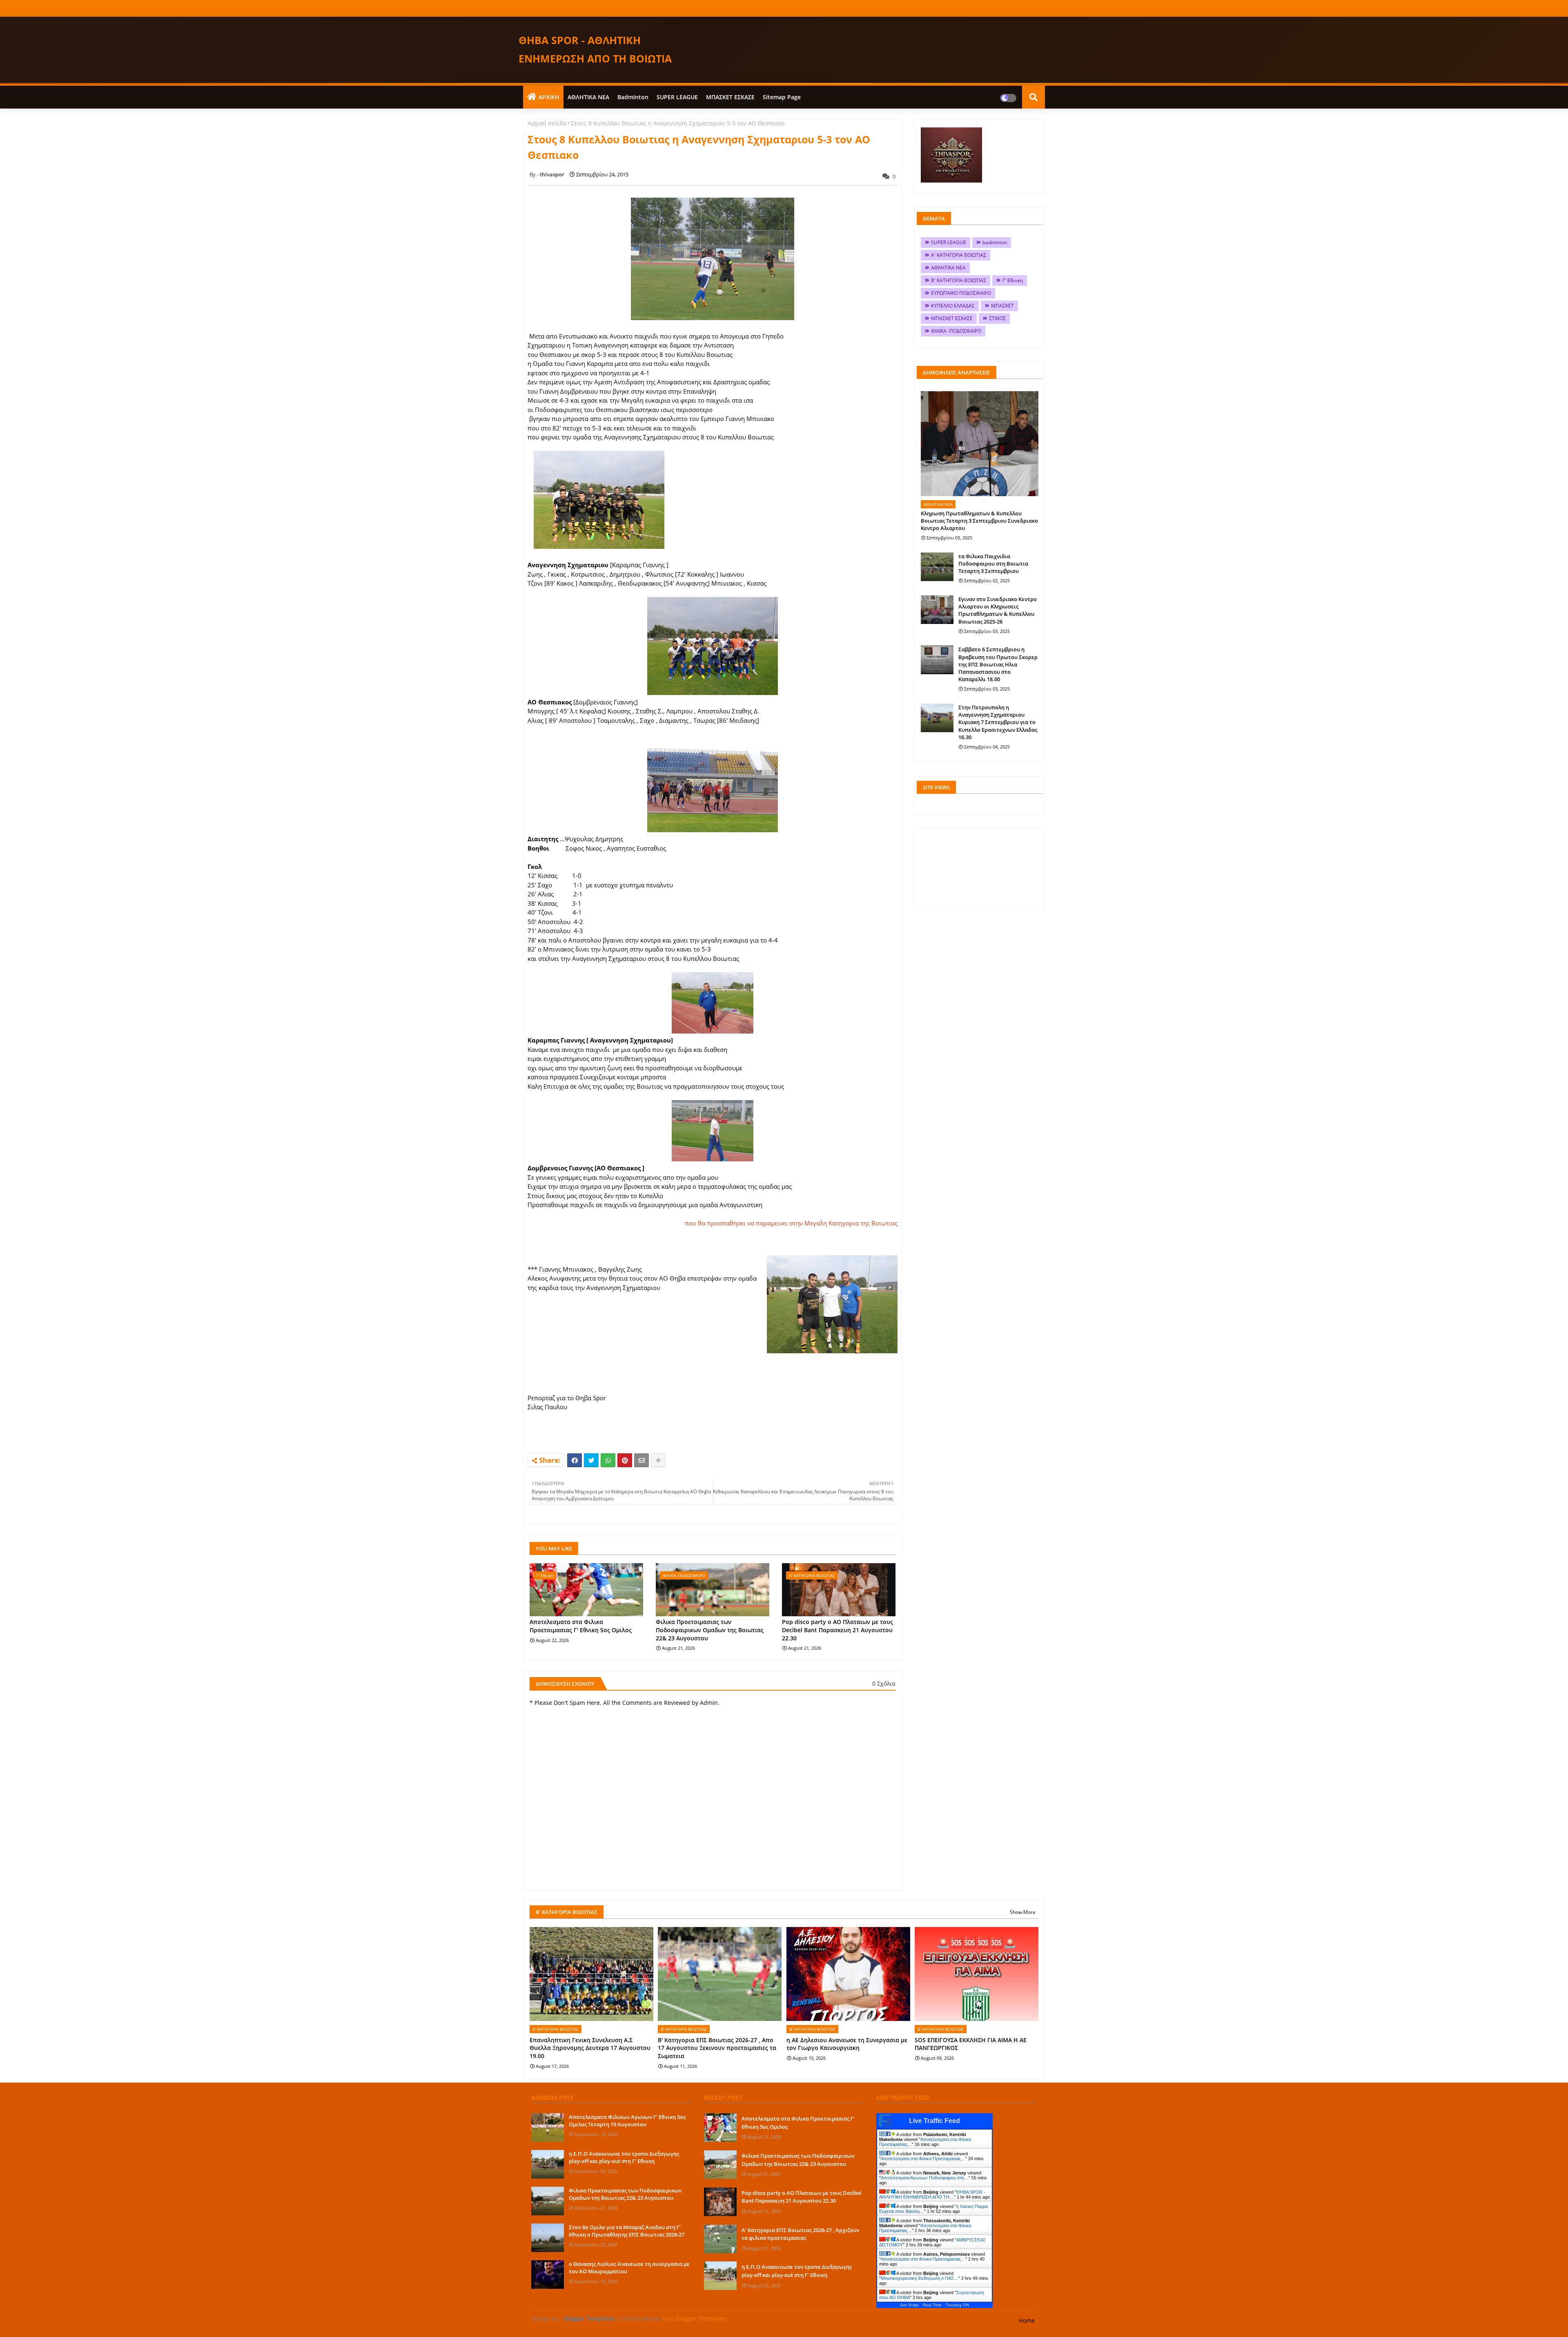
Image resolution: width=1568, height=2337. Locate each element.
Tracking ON (957, 2305)
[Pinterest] (625, 1460)
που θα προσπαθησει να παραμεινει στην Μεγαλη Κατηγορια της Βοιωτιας (791, 1223)
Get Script (909, 2305)
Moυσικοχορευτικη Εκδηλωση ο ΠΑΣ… (920, 2278)
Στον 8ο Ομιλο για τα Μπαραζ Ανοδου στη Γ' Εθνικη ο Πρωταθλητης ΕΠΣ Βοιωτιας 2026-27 (627, 2231)
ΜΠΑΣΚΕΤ (1002, 306)
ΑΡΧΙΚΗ (549, 97)
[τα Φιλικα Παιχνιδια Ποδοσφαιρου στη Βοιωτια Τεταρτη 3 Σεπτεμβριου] (937, 567)
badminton (633, 97)
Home (1027, 2320)
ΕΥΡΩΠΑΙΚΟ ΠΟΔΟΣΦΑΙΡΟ (961, 293)
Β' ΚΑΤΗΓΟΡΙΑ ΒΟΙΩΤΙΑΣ (959, 280)
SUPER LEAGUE (677, 97)
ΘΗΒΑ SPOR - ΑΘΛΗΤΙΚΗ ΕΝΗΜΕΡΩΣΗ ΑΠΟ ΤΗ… (932, 2194)
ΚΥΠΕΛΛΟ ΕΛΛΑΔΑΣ (953, 306)
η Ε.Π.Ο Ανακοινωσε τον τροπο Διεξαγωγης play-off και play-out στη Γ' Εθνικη (624, 2157)
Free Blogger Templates (695, 2318)
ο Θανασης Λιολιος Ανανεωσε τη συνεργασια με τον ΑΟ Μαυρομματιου (629, 2268)
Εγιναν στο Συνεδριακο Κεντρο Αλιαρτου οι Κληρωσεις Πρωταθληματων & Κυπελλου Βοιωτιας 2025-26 (998, 610)
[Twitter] (591, 1460)
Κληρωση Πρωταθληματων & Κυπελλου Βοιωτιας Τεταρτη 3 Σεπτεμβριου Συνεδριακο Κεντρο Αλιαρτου (979, 521)
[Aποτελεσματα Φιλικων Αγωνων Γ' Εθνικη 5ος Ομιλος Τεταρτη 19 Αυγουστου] (548, 2128)
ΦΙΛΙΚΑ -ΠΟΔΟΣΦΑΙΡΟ (956, 331)
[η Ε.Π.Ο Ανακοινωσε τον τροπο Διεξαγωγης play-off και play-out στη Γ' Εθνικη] (548, 2164)
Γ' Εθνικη (1013, 280)
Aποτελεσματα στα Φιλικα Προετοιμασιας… (923, 2159)
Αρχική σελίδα (547, 123)
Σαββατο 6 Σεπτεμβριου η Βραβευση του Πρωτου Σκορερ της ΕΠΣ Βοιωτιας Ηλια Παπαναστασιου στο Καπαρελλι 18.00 (998, 664)
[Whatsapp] (608, 1460)
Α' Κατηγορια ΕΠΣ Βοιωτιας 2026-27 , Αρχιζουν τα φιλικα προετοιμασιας (800, 2234)
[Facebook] (575, 1460)
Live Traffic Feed (934, 2121)
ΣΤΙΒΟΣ (997, 318)
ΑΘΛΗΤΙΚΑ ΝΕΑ (588, 97)
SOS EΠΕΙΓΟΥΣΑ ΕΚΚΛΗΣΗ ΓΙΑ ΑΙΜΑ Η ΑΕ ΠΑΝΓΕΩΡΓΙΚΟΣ (971, 2044)
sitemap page (782, 97)
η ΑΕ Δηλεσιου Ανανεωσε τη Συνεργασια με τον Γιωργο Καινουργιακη (847, 2044)
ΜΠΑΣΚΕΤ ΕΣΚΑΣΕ (730, 97)
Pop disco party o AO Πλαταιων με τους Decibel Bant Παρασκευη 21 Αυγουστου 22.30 (837, 1630)
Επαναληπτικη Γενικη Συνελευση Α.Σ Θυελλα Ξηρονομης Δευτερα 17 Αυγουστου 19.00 (590, 2048)
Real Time (932, 2305)
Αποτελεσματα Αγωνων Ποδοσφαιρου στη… (925, 2178)
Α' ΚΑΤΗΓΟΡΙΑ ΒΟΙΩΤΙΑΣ (959, 255)
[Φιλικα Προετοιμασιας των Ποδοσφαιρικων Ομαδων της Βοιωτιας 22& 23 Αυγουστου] (548, 2201)
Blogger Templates (589, 2318)
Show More (1023, 1912)
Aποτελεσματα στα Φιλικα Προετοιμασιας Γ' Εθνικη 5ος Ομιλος (581, 1626)
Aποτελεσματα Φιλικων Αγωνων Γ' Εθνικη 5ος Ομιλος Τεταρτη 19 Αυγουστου (627, 2121)
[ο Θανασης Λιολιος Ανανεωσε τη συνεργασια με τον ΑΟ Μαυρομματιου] (548, 2275)
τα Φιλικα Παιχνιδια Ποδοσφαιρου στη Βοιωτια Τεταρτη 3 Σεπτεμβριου (993, 564)
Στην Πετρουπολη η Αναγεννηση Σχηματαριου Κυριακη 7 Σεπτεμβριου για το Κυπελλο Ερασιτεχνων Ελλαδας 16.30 (998, 722)
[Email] (641, 1460)
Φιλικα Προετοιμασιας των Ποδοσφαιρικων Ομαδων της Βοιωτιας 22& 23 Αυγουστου (710, 1630)
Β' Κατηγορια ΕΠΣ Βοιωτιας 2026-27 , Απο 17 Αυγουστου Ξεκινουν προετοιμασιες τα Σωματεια (717, 2048)
